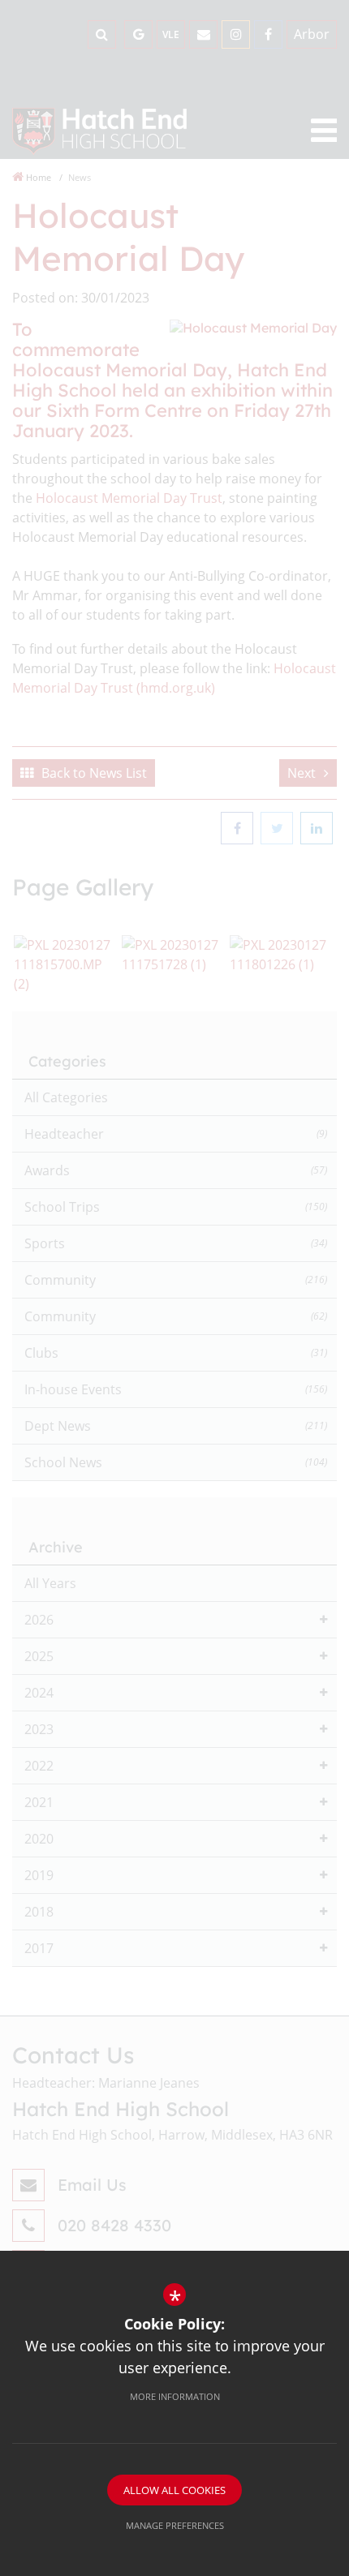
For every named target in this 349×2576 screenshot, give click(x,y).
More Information (175, 2396)
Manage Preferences (175, 2525)
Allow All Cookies (174, 2490)
